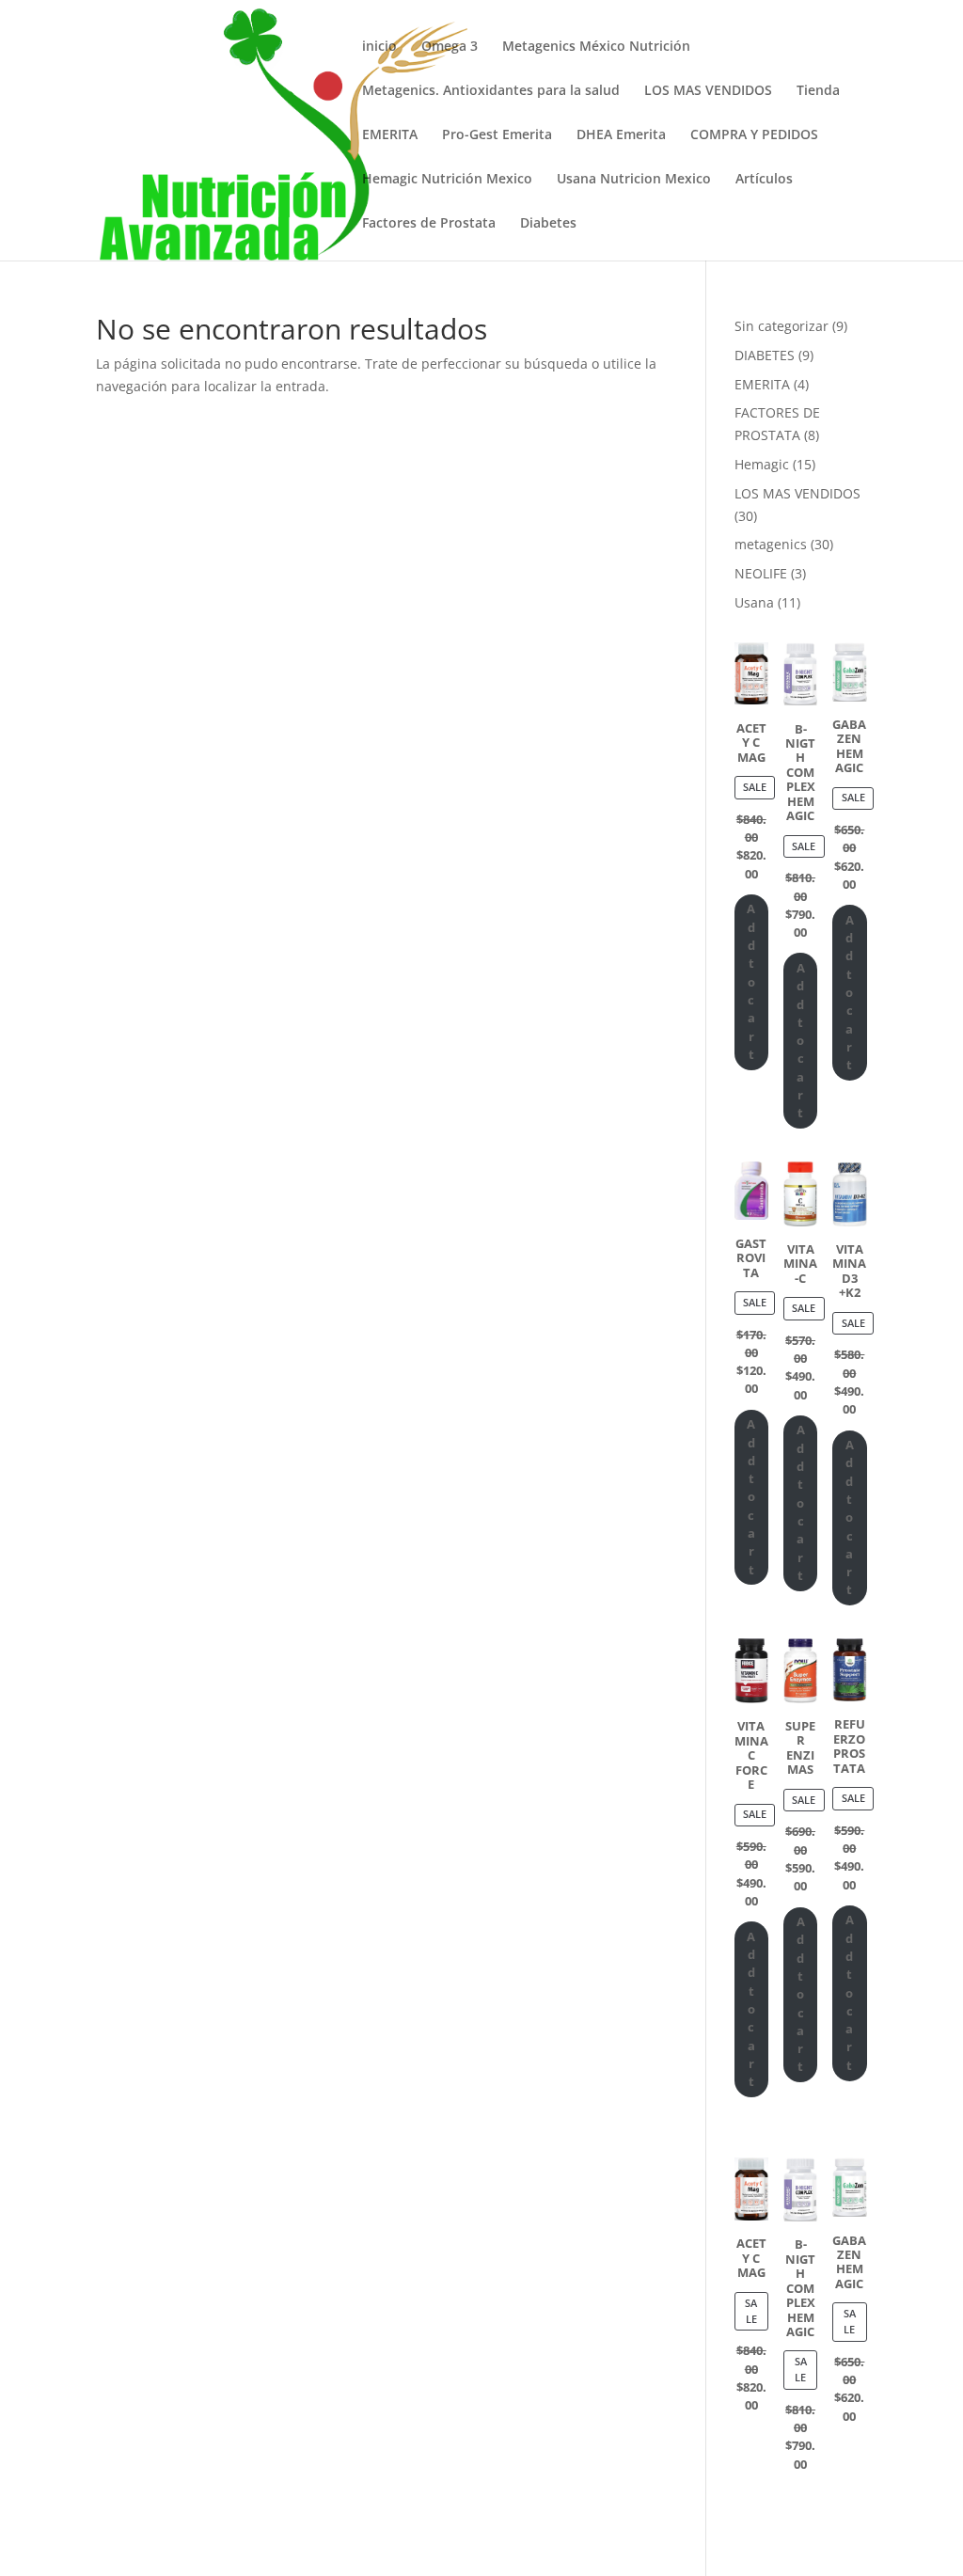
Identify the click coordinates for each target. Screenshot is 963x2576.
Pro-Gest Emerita (497, 135)
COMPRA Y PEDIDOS (754, 135)
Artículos (764, 180)
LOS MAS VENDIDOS (708, 91)
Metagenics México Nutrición (596, 47)
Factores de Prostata (429, 224)
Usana (754, 602)
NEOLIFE (761, 573)
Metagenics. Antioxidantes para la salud (491, 91)
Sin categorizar (781, 326)
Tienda (818, 91)
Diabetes (548, 224)
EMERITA (390, 135)
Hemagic (762, 464)
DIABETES (765, 355)
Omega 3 (450, 47)
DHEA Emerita (621, 135)
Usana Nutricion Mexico (634, 180)
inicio (379, 47)
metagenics (771, 544)
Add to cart (751, 981)
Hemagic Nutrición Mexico (447, 180)
